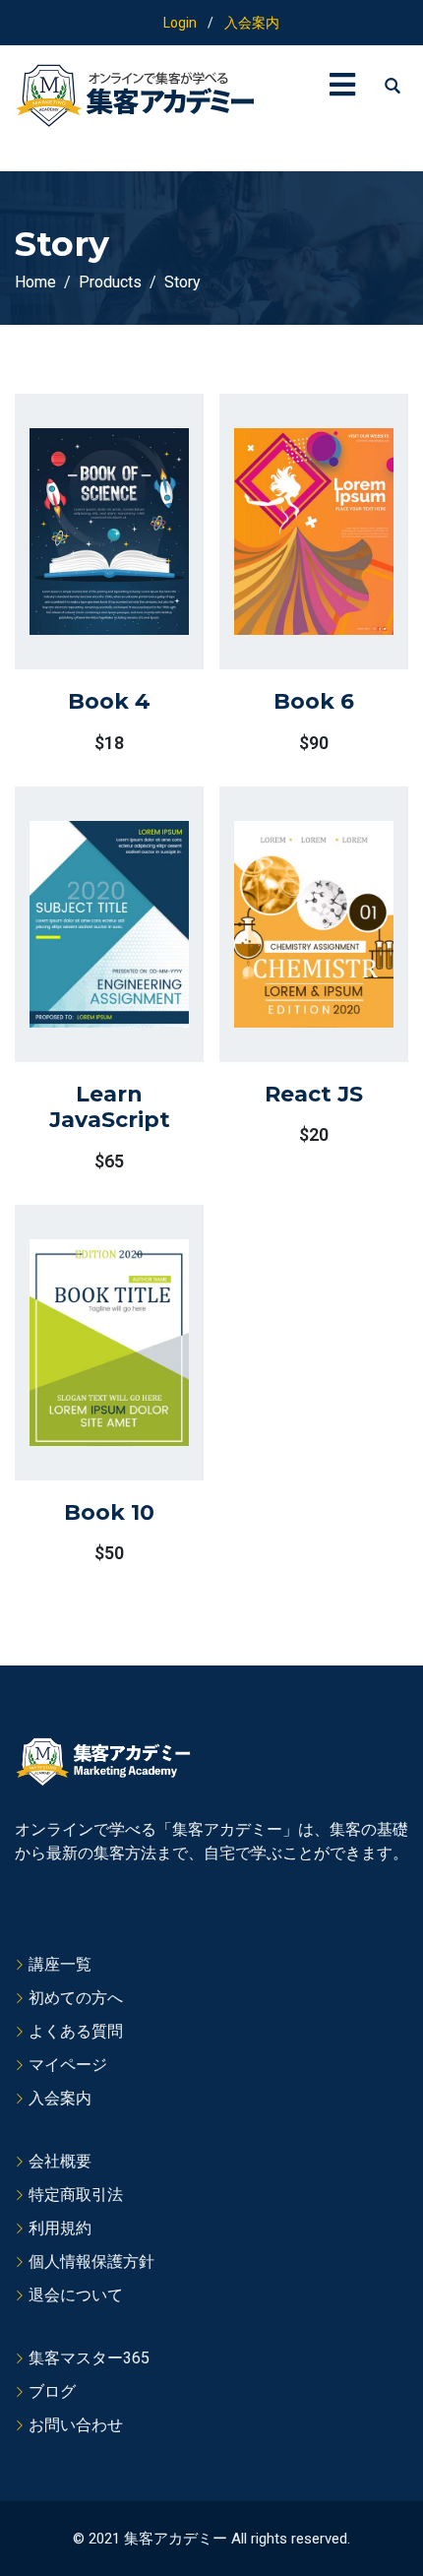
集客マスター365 (89, 2358)
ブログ (52, 2391)
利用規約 (60, 2228)
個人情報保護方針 (91, 2262)
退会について (76, 2295)
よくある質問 (76, 2031)
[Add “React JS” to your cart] (288, 970)
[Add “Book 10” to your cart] (84, 1388)
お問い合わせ (76, 2425)
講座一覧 (60, 1964)
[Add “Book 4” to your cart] (84, 578)
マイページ (68, 2065)
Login (180, 23)
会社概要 (60, 2161)
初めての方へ (76, 1998)
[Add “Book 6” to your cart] (288, 578)
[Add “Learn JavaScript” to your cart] (84, 978)
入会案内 (252, 23)
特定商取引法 (76, 2195)
